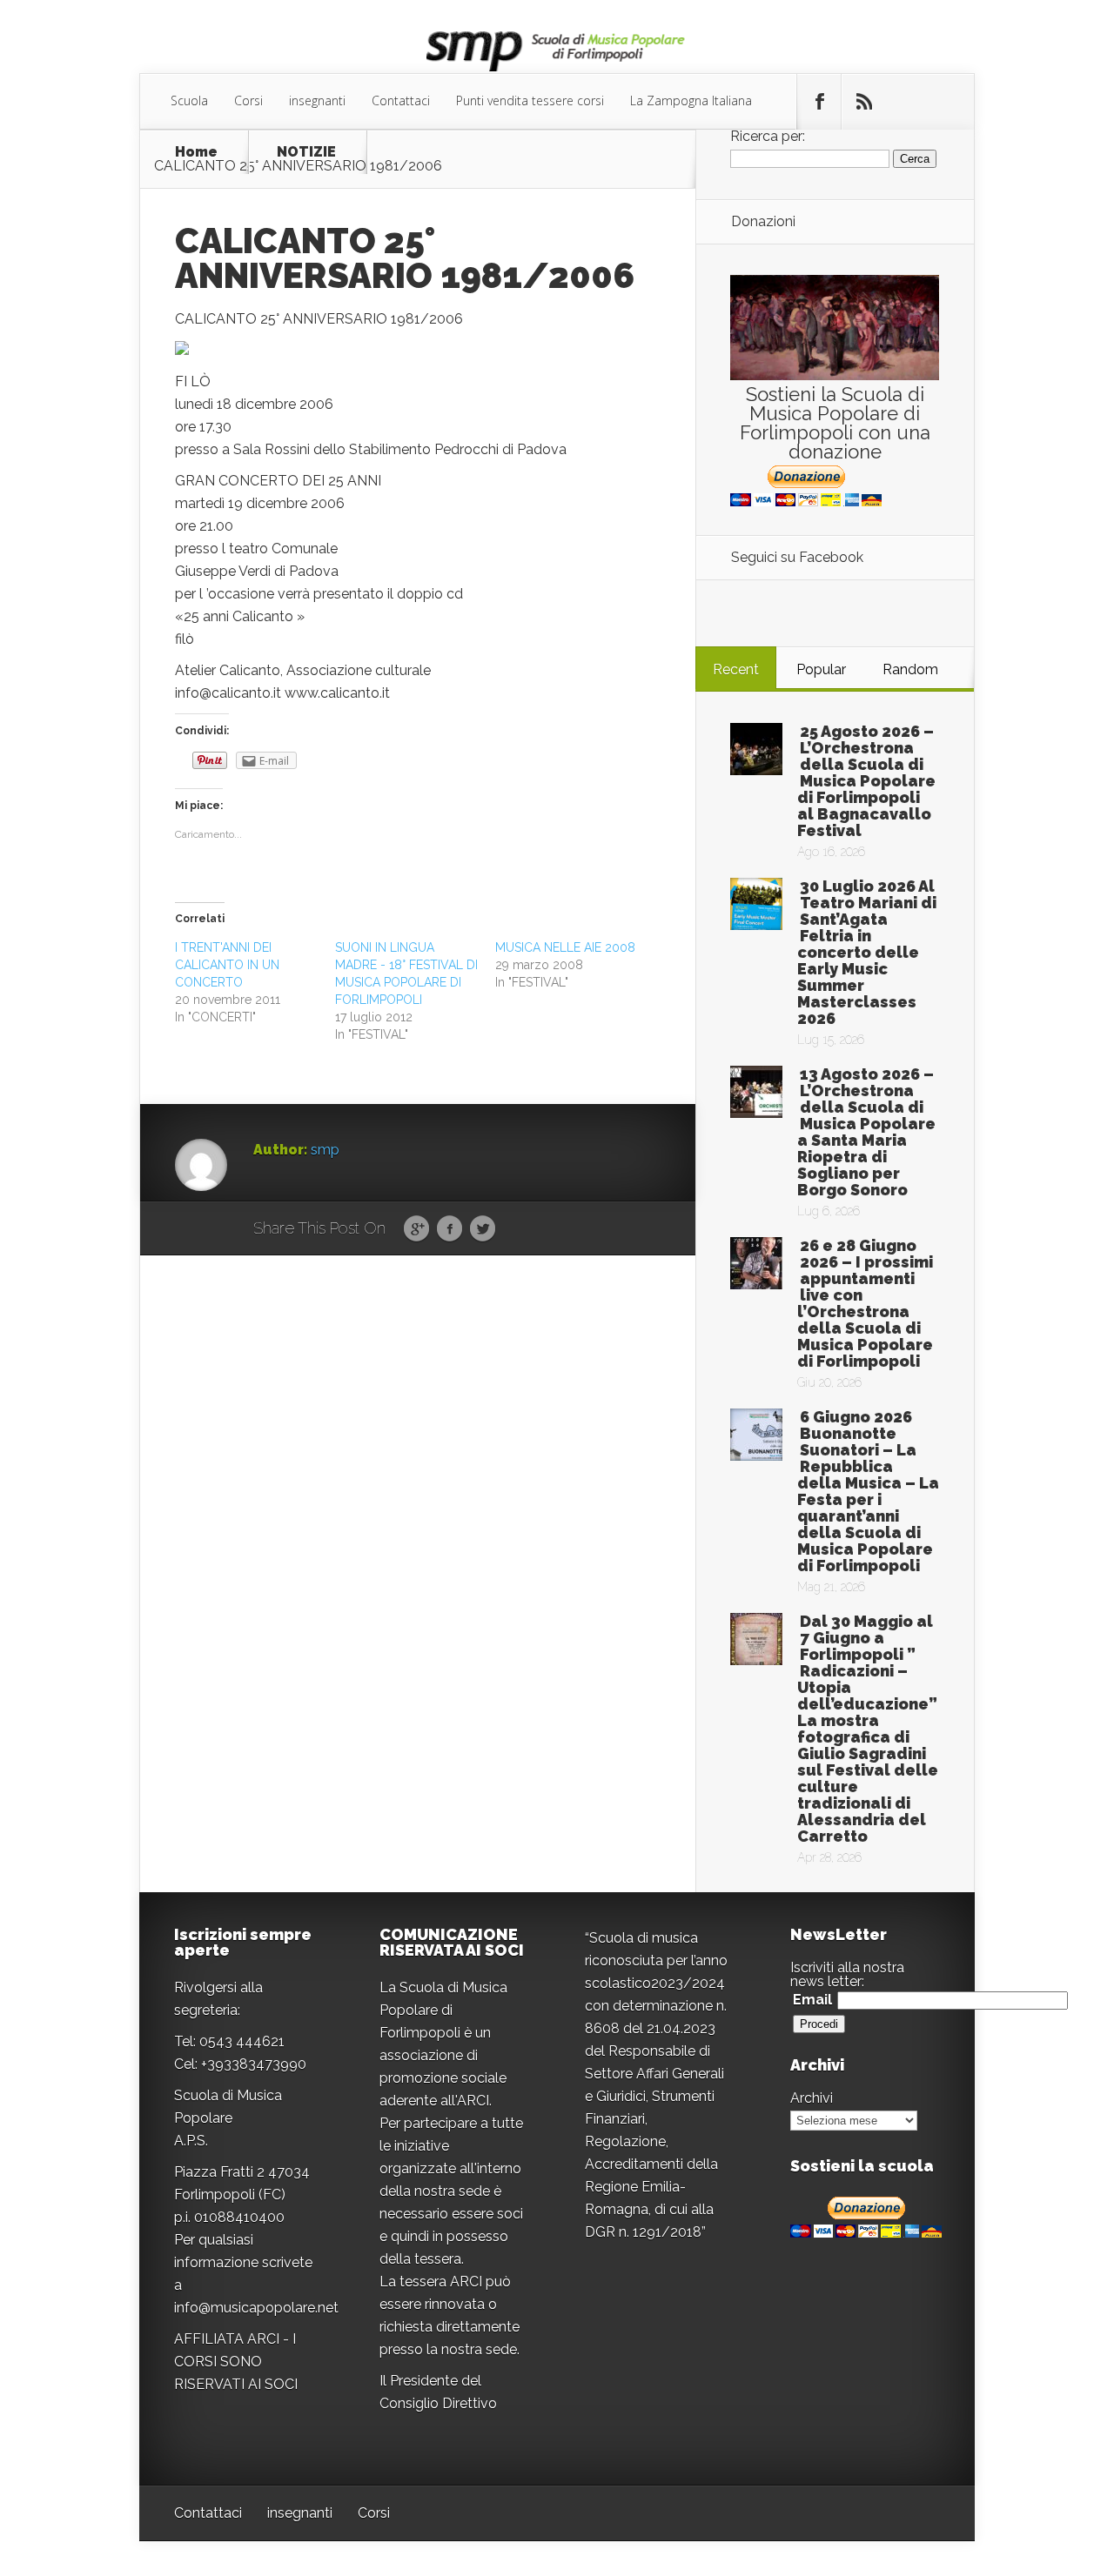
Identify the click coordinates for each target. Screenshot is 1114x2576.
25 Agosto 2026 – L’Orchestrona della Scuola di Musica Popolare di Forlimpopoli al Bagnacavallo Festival (866, 781)
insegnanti (317, 100)
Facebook (450, 1229)
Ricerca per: (768, 136)
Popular (821, 669)
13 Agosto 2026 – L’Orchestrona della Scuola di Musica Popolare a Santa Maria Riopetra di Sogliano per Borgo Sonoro (866, 1132)
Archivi (812, 2098)
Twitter (483, 1229)
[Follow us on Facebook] (819, 102)
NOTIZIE (306, 152)
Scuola (189, 100)
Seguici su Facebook (797, 557)
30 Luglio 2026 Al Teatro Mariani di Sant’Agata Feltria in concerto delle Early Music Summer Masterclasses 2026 (867, 952)
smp (325, 1150)
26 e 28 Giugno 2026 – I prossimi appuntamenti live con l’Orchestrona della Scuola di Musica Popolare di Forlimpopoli (865, 1303)
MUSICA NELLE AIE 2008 (565, 947)
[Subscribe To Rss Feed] (863, 102)
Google (416, 1229)
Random (910, 669)
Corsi (248, 100)
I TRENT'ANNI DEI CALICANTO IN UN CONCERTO (227, 965)
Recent (736, 669)
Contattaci (401, 100)
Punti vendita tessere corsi (530, 100)
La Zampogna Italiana (691, 100)
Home (196, 152)
